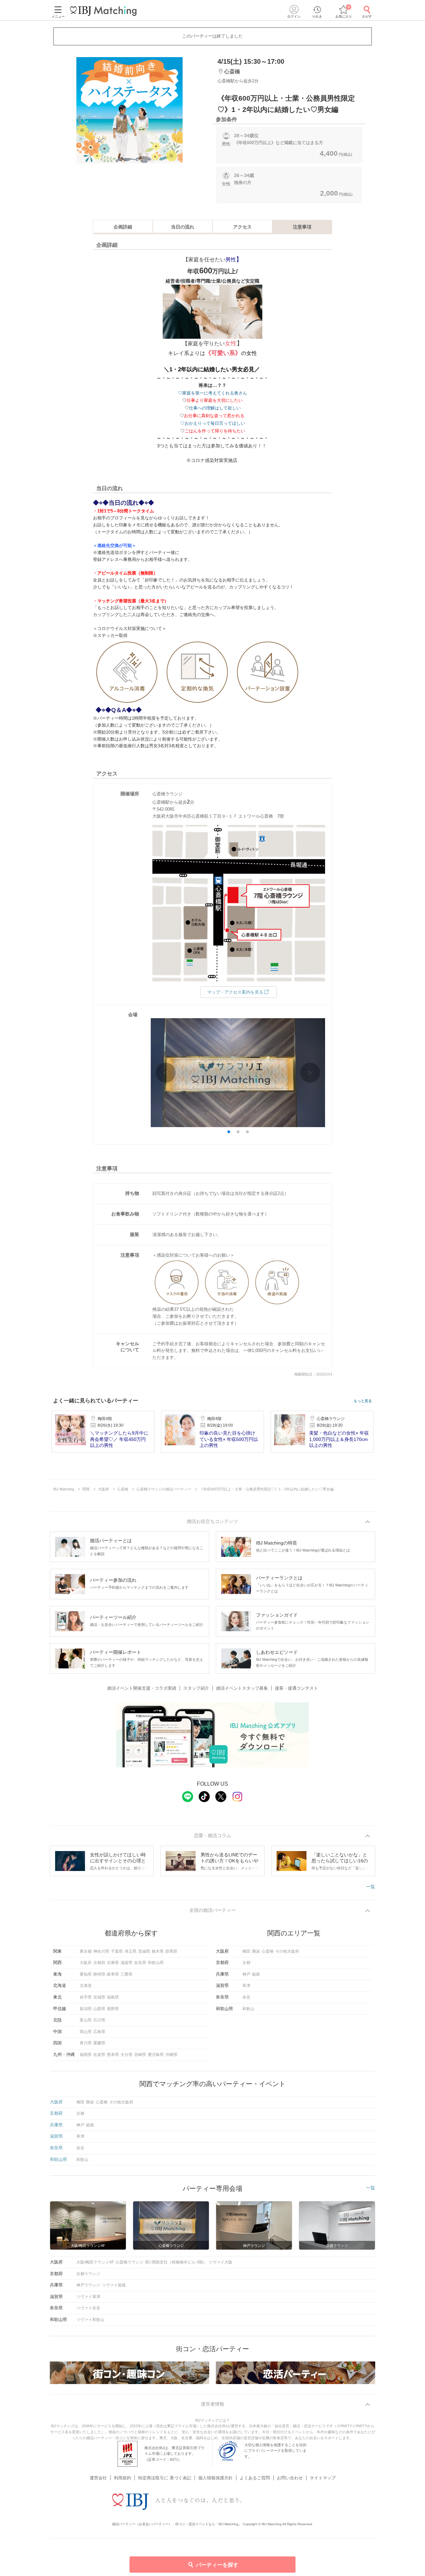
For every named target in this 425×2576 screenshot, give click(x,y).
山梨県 (99, 2009)
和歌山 (248, 2009)
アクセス (242, 227)
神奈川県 (101, 1951)
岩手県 (86, 1997)
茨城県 (144, 1951)
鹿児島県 (156, 2055)
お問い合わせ (290, 2478)
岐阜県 (113, 1974)
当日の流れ (183, 227)
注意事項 (302, 227)
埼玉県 (130, 1951)
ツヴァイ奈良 (88, 2308)
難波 (256, 1951)
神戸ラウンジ (88, 2285)
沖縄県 (171, 2055)
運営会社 (98, 2478)
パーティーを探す (217, 2565)
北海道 (86, 1986)
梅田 (246, 1951)
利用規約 (123, 2478)
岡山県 (86, 2032)
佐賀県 (99, 2055)
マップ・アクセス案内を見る (235, 992)
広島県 (99, 2032)
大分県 (127, 2055)
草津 (246, 1986)
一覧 (371, 1887)
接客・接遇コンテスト (297, 1688)
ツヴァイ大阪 (220, 2262)
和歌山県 (156, 1963)
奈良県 (140, 1963)
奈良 (246, 1997)
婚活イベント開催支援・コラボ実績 (142, 1688)
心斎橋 (268, 1951)
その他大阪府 (287, 1951)
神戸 (246, 1974)
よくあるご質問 (255, 2478)
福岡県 (86, 2055)
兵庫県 (113, 1963)
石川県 (99, 2020)
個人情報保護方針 (215, 2478)
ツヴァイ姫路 (114, 2285)
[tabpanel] (129, 110)
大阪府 (86, 1963)
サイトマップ (323, 2478)
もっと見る (363, 1401)
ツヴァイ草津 (88, 2297)
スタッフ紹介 (196, 1688)
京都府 (99, 1963)
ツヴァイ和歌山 (90, 2320)
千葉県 (117, 1951)
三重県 (127, 1974)
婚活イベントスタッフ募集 (242, 1688)
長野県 (113, 2009)
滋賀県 (127, 1963)
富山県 (86, 2020)
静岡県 (99, 1974)
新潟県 (86, 2009)
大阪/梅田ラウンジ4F (95, 2262)
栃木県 (158, 1951)
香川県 (86, 2043)
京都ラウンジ (88, 2274)
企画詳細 (123, 227)
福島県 (113, 1997)
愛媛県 (99, 2043)
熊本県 (113, 2055)
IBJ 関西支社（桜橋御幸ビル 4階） (176, 2262)
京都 (246, 1963)
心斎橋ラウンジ (129, 2262)
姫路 (256, 1974)
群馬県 (171, 1951)
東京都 (86, 1951)
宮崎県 (140, 2055)
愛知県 (86, 1974)
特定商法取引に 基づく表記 (165, 2478)
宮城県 (99, 1997)
